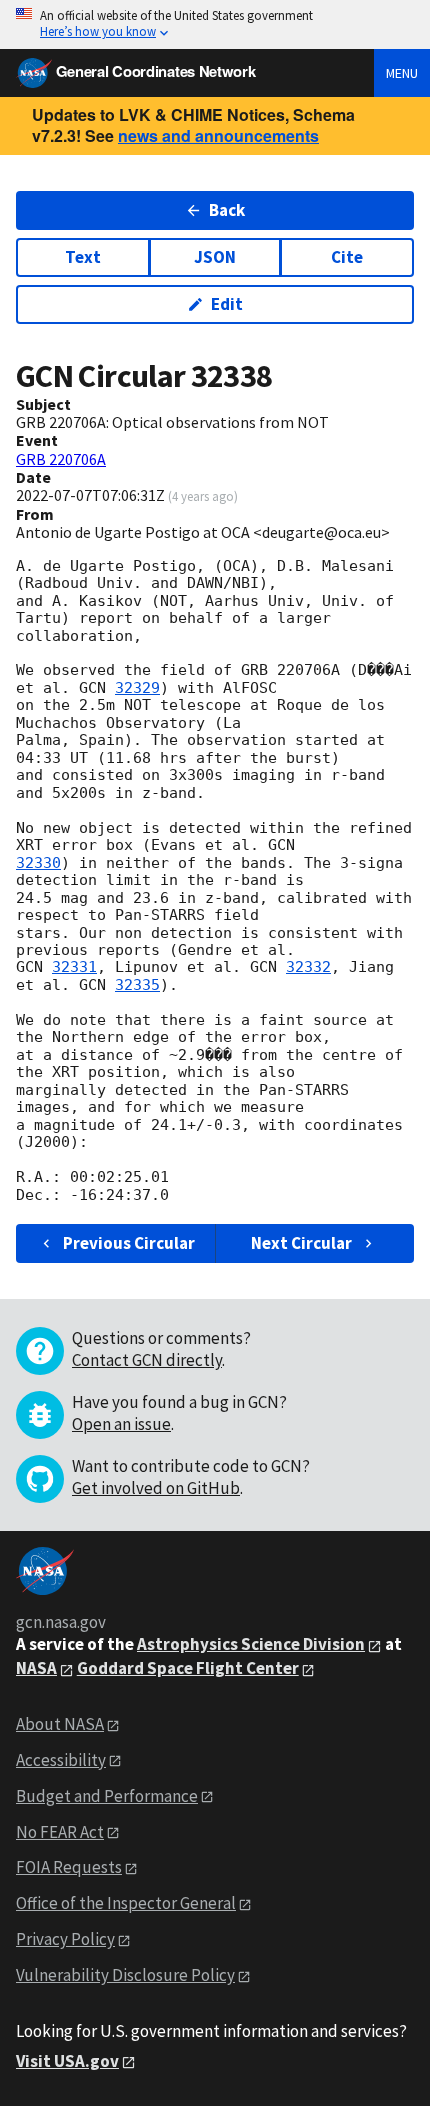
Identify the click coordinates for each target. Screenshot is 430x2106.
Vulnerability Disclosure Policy (125, 1975)
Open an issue (121, 1424)
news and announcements (218, 135)
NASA (36, 1668)
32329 (137, 688)
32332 (308, 967)
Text (83, 257)
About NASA (60, 1724)
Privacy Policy (65, 1939)
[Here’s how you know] (215, 24)
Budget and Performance (107, 1796)
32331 (74, 967)
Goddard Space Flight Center (188, 1668)
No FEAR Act (60, 1832)
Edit (227, 304)
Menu (402, 73)
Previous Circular (129, 1243)
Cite (347, 257)
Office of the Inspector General (126, 1903)
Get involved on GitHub (156, 1488)
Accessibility (61, 1760)
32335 (137, 985)
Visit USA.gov (67, 2061)
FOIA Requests (69, 1867)
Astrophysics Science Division (251, 1644)
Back (227, 210)
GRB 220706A (61, 459)
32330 (38, 863)
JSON (215, 257)
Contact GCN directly (147, 1360)
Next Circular (301, 1243)
